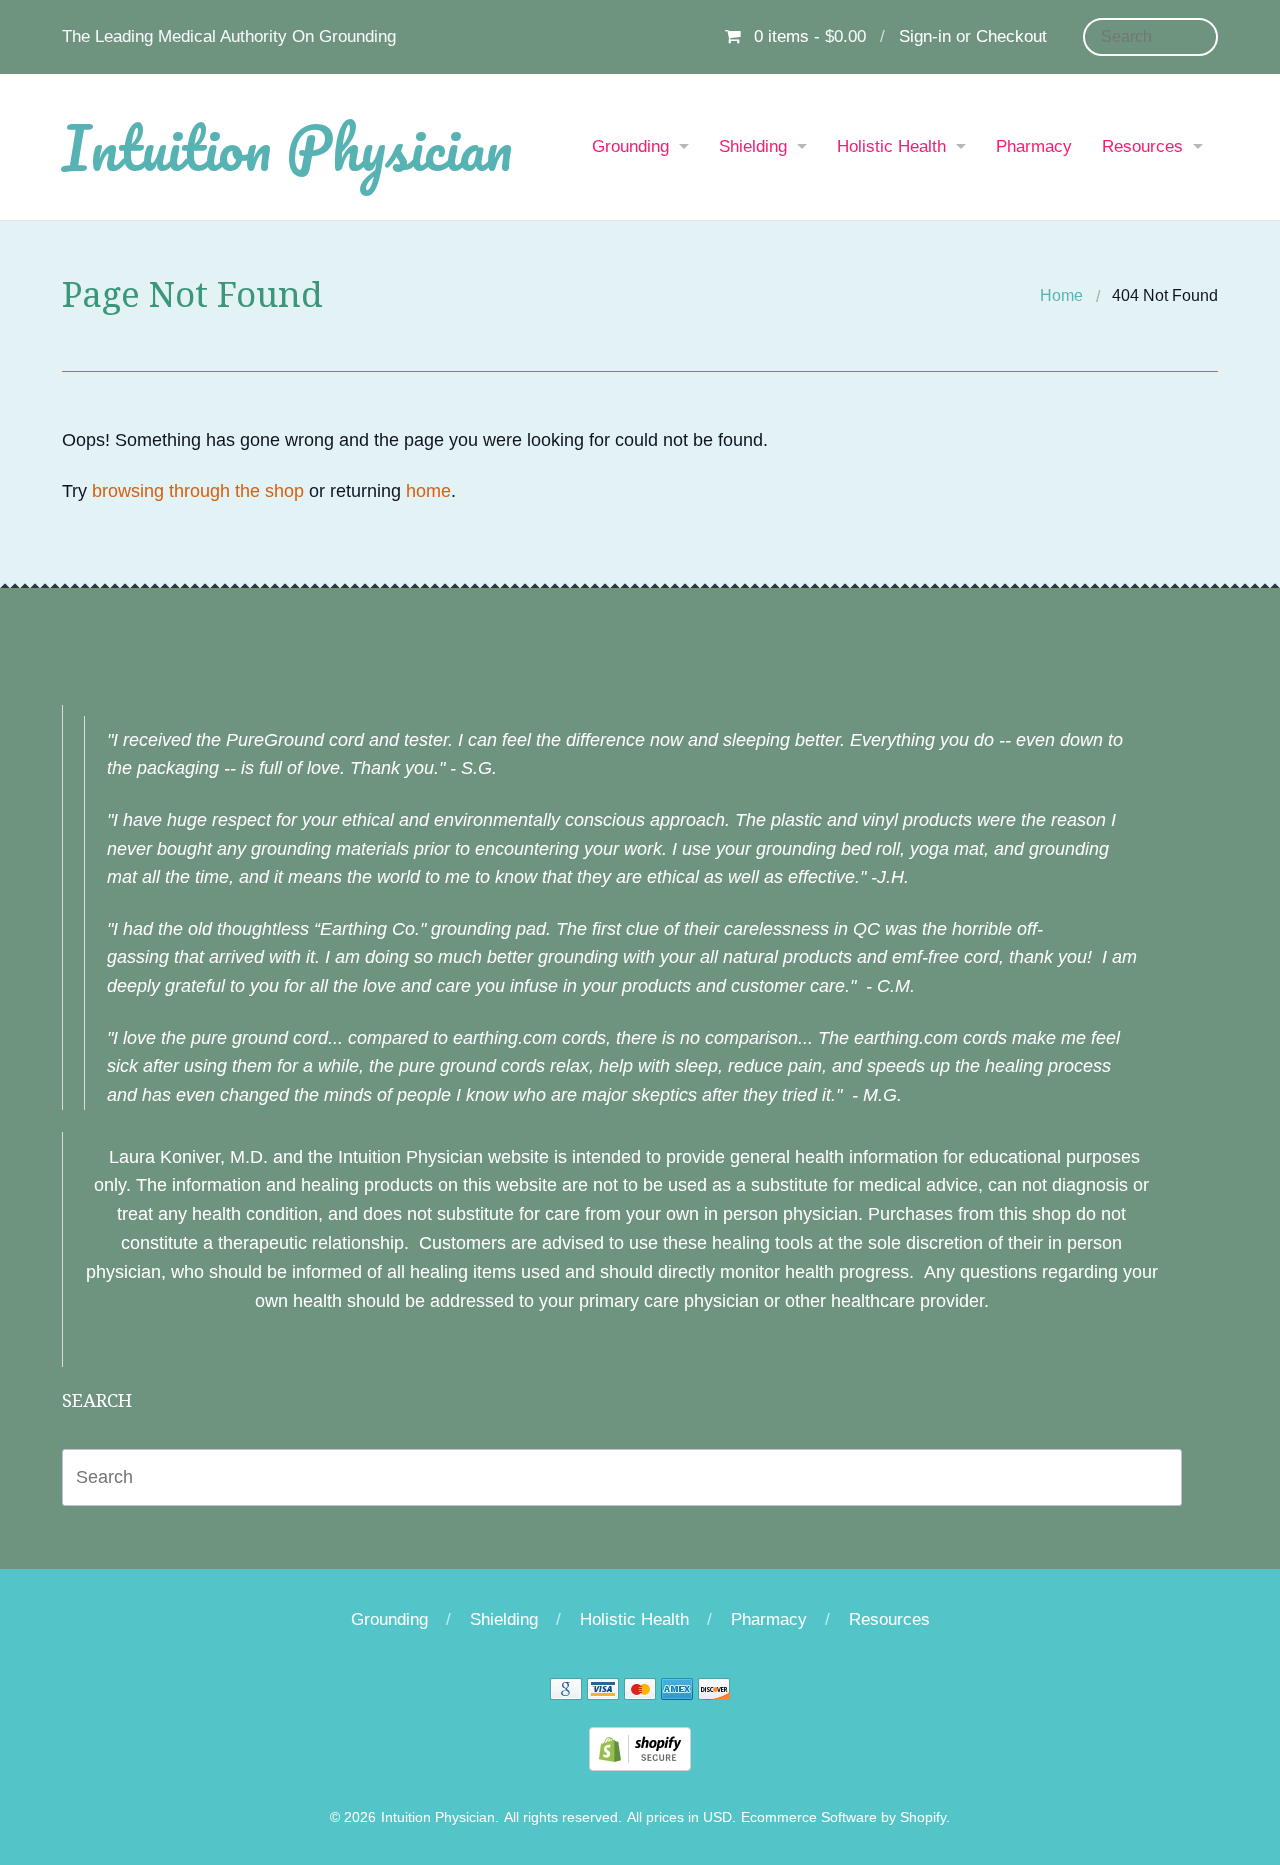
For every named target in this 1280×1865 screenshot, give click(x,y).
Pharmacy (1034, 146)
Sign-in (925, 36)
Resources (1142, 146)
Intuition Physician (287, 147)
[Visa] (603, 1692)
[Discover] (714, 1692)
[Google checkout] (566, 1692)
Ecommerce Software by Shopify (843, 1817)
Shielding (753, 146)
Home (1061, 295)
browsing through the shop (198, 491)
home (428, 491)
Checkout (1011, 36)
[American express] (677, 1692)
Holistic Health (891, 146)
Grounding (630, 146)
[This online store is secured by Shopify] (640, 1748)
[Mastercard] (640, 1692)
